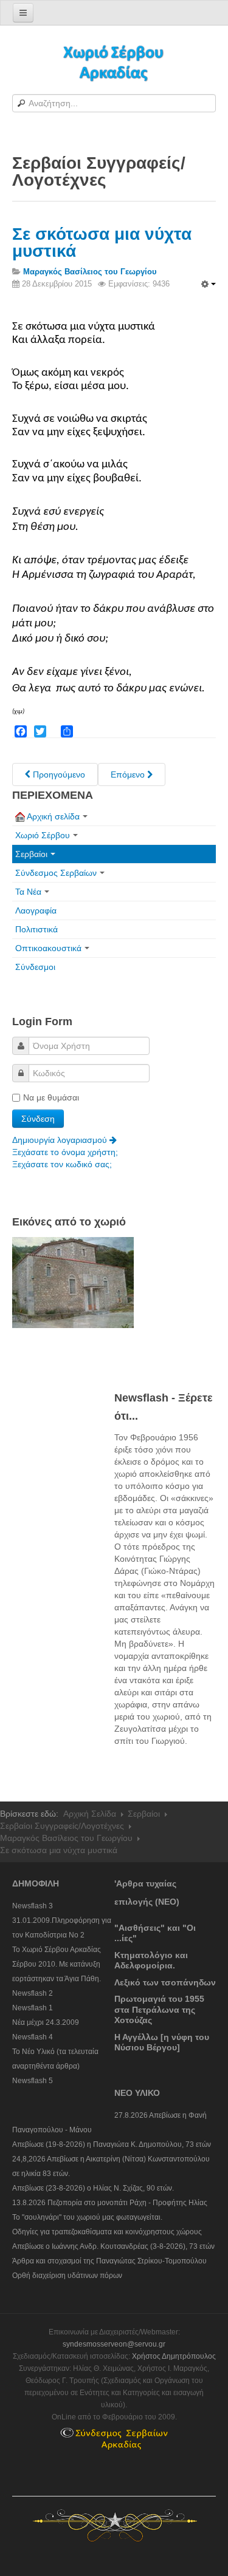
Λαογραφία (36, 910)
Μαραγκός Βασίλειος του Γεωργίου (66, 1838)
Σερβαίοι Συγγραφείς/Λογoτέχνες (62, 1826)
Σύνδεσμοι (35, 967)
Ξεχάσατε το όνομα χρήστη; (65, 1152)
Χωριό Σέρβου (43, 835)
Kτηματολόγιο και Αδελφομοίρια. (151, 1961)
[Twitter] (40, 731)
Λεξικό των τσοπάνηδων (165, 1982)
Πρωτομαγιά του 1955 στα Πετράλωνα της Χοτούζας (159, 2009)
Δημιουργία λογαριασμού (61, 1140)
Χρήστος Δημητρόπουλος (174, 2356)
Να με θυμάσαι (51, 1097)
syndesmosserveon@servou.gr (114, 2344)
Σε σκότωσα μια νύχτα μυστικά (102, 242)
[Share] (67, 731)
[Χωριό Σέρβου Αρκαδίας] (114, 62)
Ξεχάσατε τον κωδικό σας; (62, 1164)
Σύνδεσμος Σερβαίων (56, 873)
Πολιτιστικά (36, 929)
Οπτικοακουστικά (48, 948)
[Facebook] (21, 731)
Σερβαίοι (31, 854)
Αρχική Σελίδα (90, 1814)
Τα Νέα (28, 892)
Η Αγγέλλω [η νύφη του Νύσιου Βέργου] (162, 2042)
